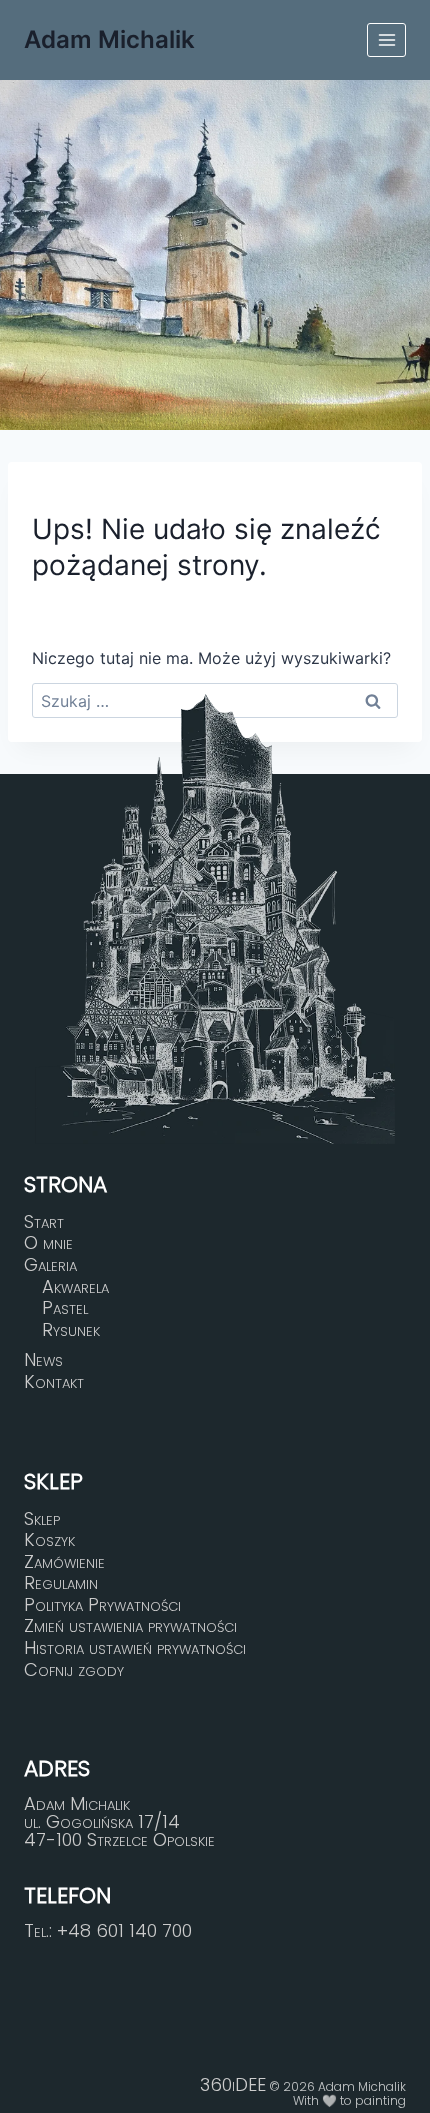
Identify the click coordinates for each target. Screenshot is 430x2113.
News (43, 1361)
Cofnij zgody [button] (74, 1670)
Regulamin (61, 1583)
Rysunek (71, 1330)
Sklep (42, 1519)
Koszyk (49, 1540)
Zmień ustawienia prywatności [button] (130, 1627)
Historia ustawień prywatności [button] (135, 1648)
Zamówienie (64, 1562)
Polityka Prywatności (102, 1605)
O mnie (48, 1244)
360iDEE (233, 2084)
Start (44, 1222)
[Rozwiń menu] (386, 39)
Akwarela (75, 1287)
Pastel (65, 1308)
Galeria (50, 1265)
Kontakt (54, 1382)
